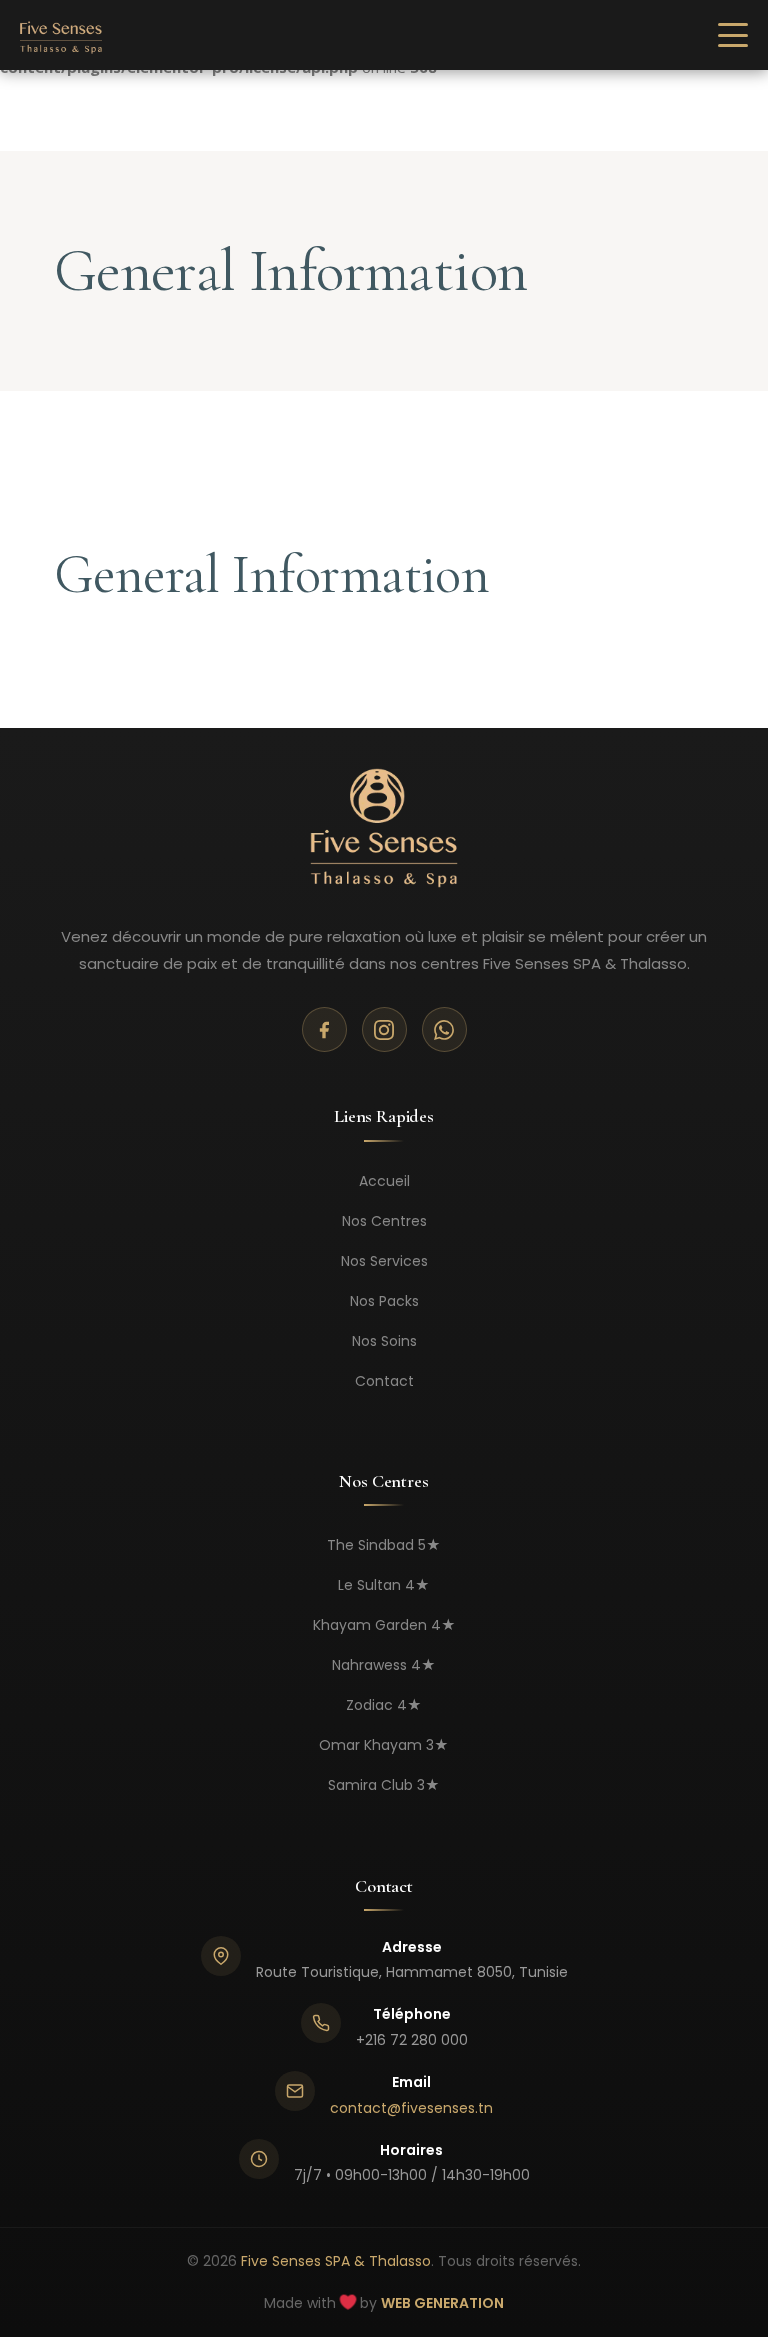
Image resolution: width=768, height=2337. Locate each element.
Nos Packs (384, 1301)
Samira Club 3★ (384, 1785)
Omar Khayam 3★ (384, 1745)
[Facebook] (324, 1029)
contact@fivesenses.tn (411, 2108)
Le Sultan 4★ (384, 1585)
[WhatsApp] (444, 1029)
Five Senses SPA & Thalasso (336, 2261)
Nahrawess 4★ (384, 1665)
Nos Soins (384, 1341)
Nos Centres (384, 1221)
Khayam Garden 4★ (384, 1625)
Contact (384, 1381)
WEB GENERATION (442, 2303)
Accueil (384, 1181)
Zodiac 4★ (384, 1705)
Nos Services (384, 1261)
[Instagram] (384, 1029)
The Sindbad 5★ (384, 1545)
